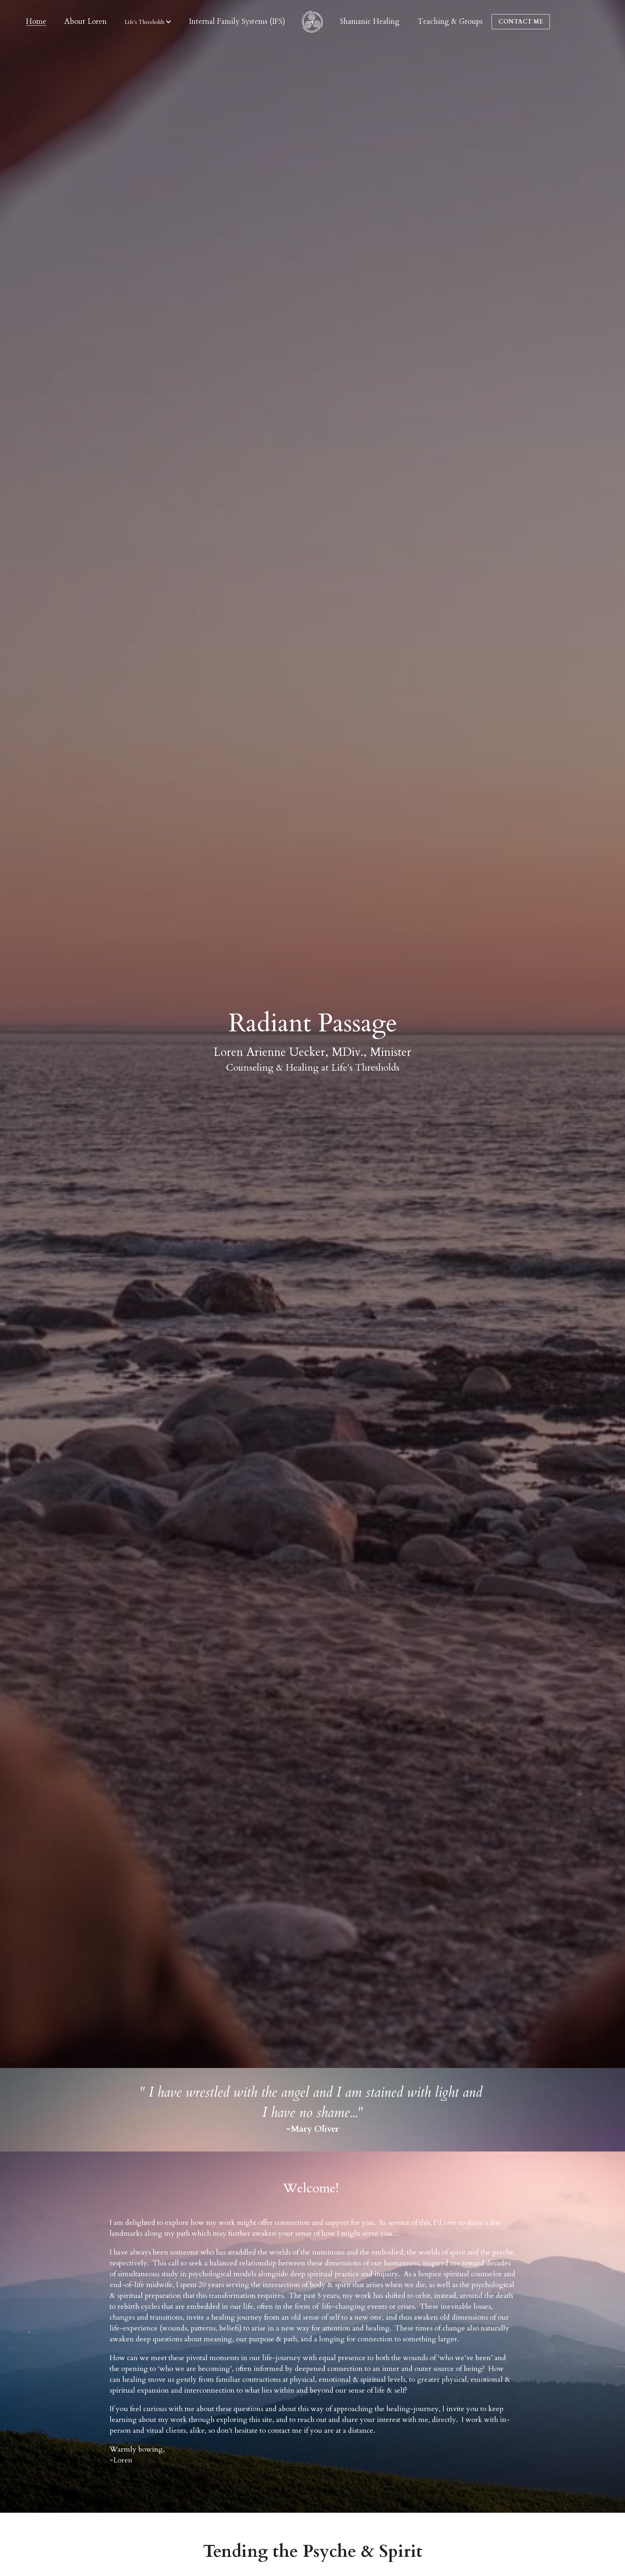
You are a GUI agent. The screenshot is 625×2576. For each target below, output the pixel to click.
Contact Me (521, 22)
